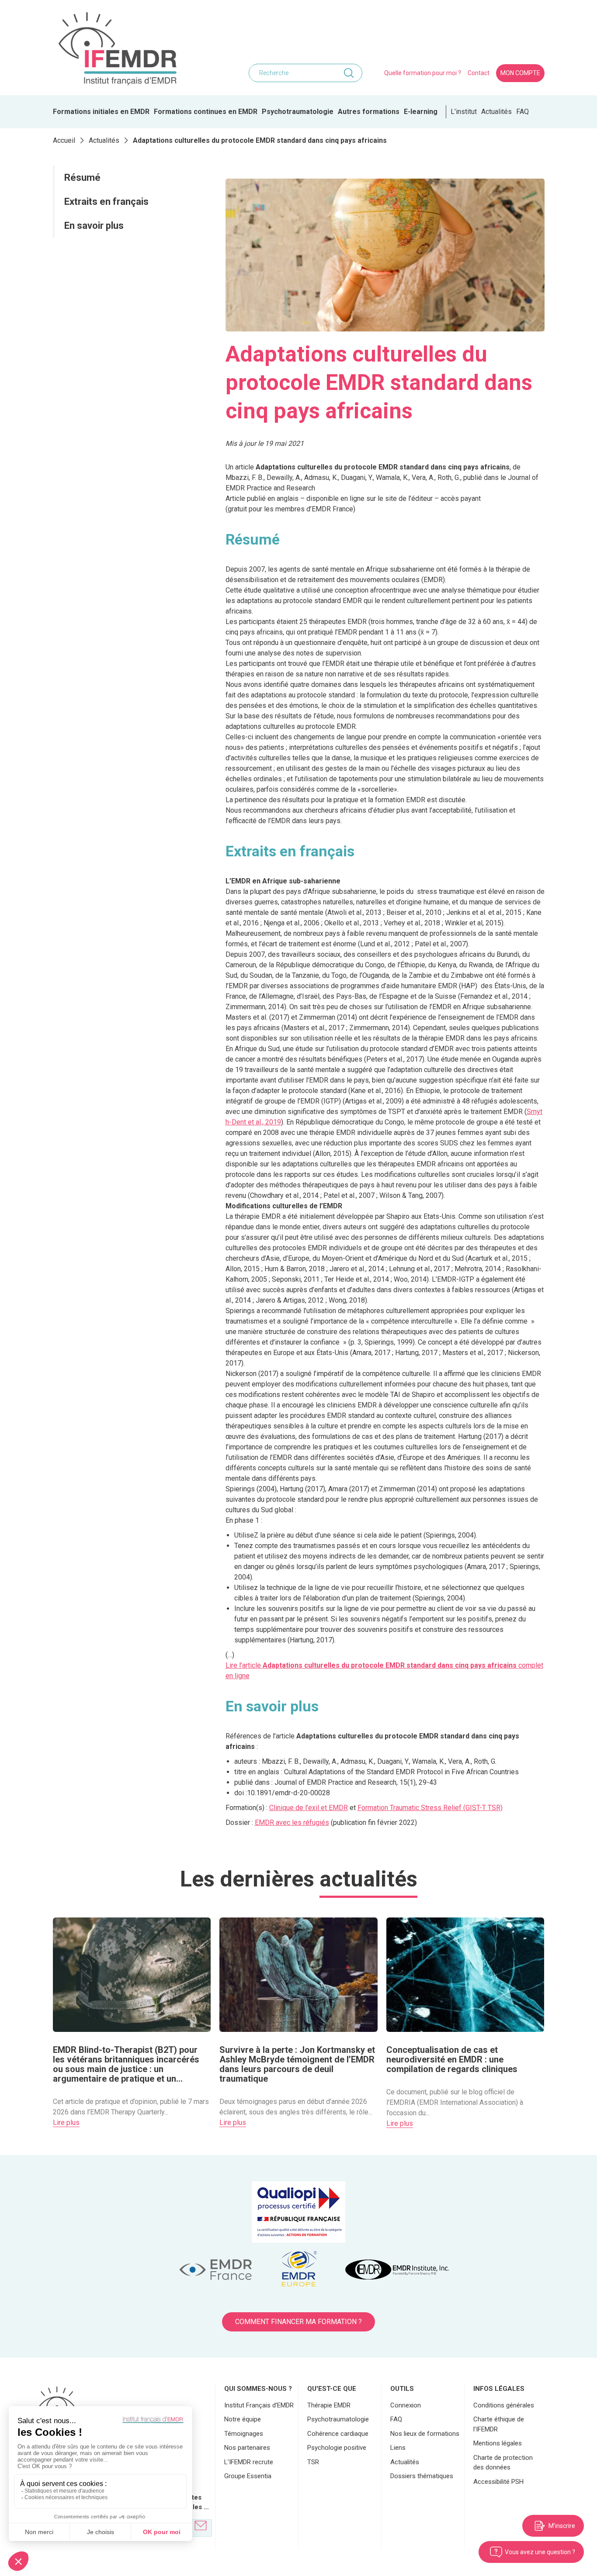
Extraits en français (106, 202)
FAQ (522, 112)
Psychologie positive (337, 2448)
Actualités (496, 112)
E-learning (421, 112)
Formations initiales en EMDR (101, 112)
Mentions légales (498, 2443)
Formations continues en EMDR (206, 112)
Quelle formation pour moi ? (423, 73)
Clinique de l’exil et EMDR (309, 1808)
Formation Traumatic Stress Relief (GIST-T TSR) (430, 1808)
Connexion (406, 2405)
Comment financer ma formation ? (298, 2322)
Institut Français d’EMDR (259, 2405)
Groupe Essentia (248, 2476)
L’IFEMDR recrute (249, 2462)
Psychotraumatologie (298, 112)
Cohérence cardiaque (338, 2434)
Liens (398, 2448)
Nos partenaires (247, 2448)
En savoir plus (95, 226)
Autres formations (369, 112)
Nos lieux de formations (425, 2434)
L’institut (464, 112)
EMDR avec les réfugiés (292, 1823)
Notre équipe (243, 2419)
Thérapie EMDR (329, 2405)
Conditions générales (504, 2405)
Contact (479, 73)
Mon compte (520, 73)
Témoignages (244, 2434)
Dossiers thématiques (422, 2476)
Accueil (64, 140)
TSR (313, 2462)
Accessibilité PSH (498, 2482)
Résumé (83, 178)
